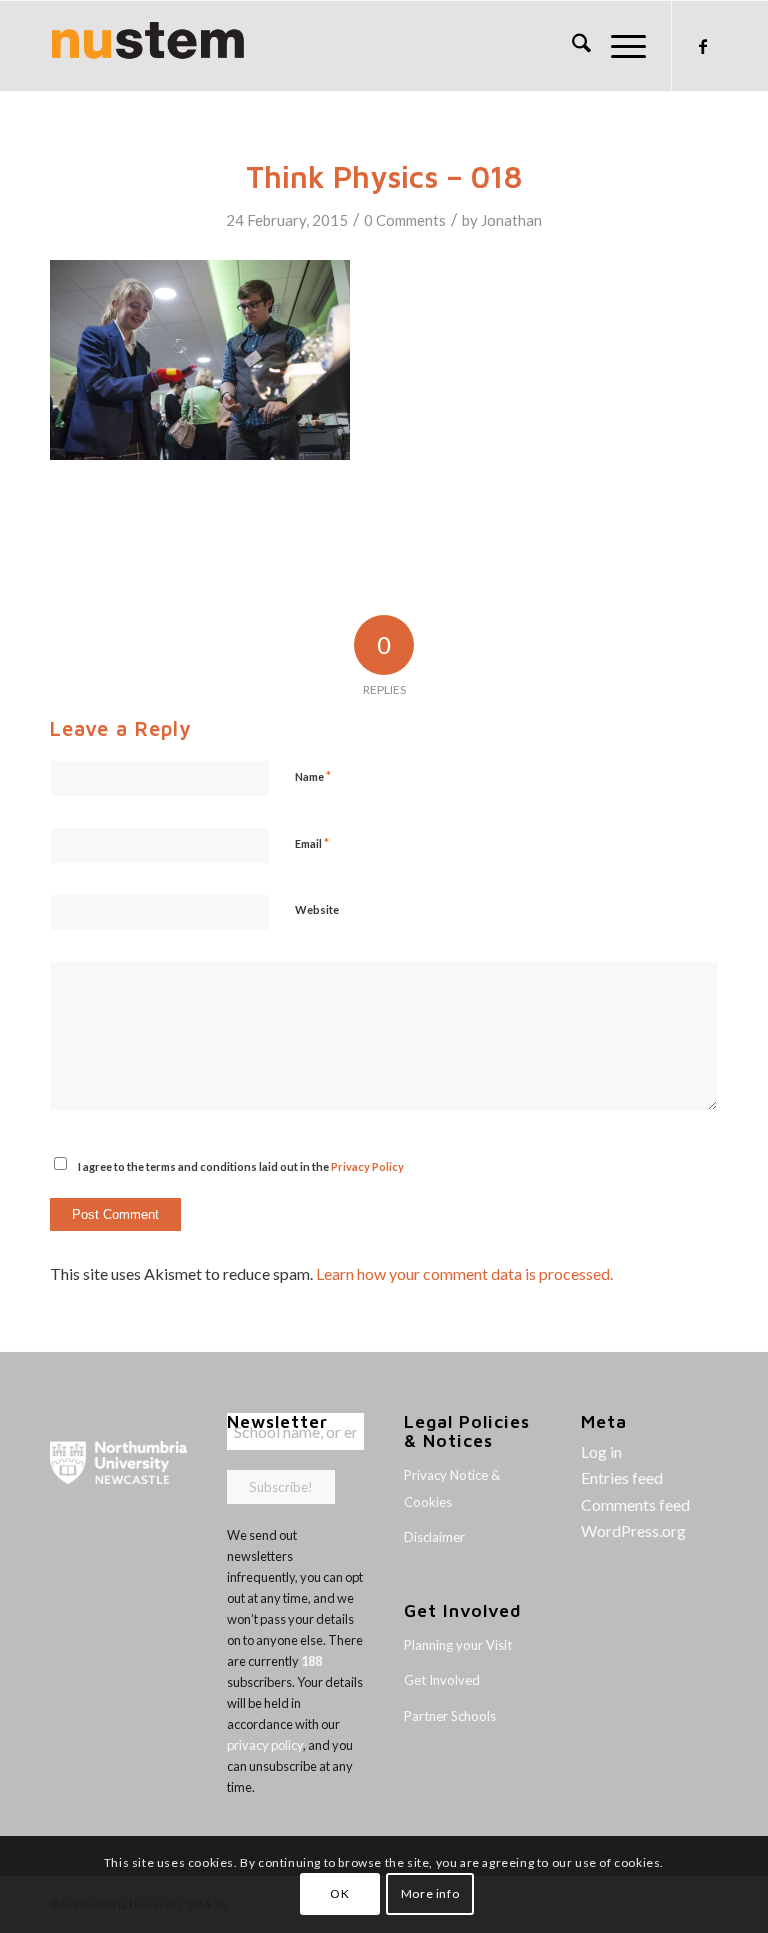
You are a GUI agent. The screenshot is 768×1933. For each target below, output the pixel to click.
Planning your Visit (458, 1645)
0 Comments (405, 220)
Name (313, 776)
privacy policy (265, 1745)
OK (339, 1893)
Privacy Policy (367, 1166)
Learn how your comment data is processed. (464, 1273)
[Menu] (618, 46)
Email (312, 843)
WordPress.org (633, 1530)
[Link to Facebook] (703, 46)
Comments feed (635, 1504)
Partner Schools (450, 1716)
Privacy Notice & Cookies (452, 1488)
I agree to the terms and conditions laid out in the (241, 1166)
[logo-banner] (148, 46)
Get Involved (442, 1680)
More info (430, 1893)
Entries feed (622, 1477)
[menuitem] (571, 46)
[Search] (571, 46)
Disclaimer (434, 1537)
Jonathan (511, 220)
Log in (601, 1451)
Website (317, 909)
